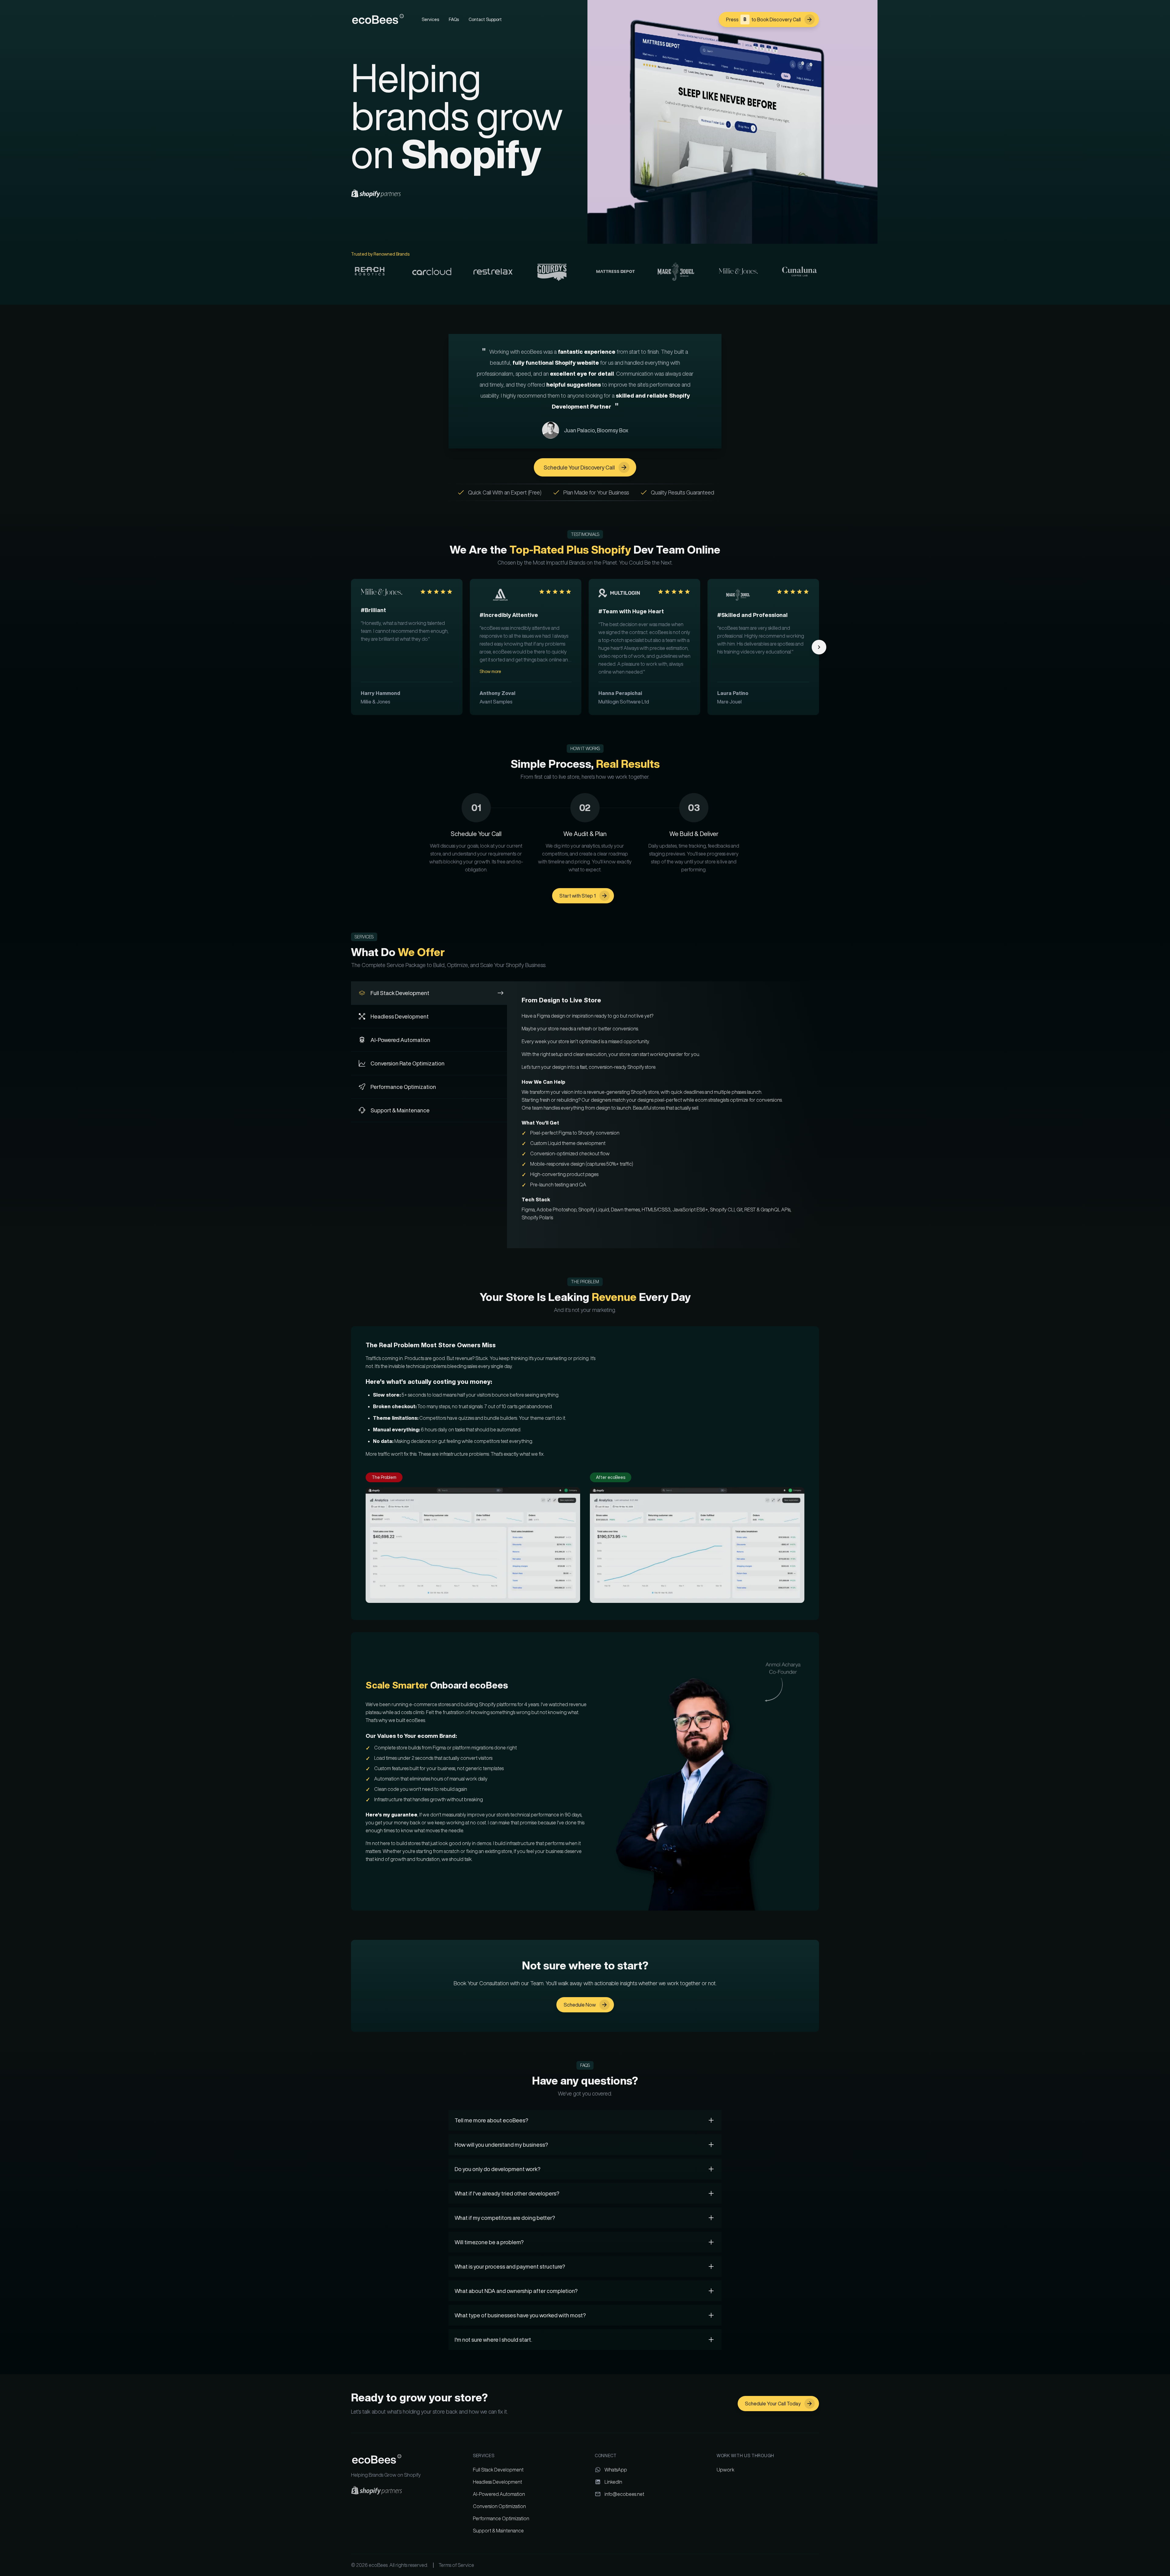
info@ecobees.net (624, 2494)
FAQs (454, 19)
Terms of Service (456, 2565)
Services (430, 19)
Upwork (725, 2470)
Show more (490, 671)
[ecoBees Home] (378, 19)
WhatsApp (616, 2470)
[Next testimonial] (819, 647)
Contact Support (485, 19)
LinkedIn (613, 2482)
